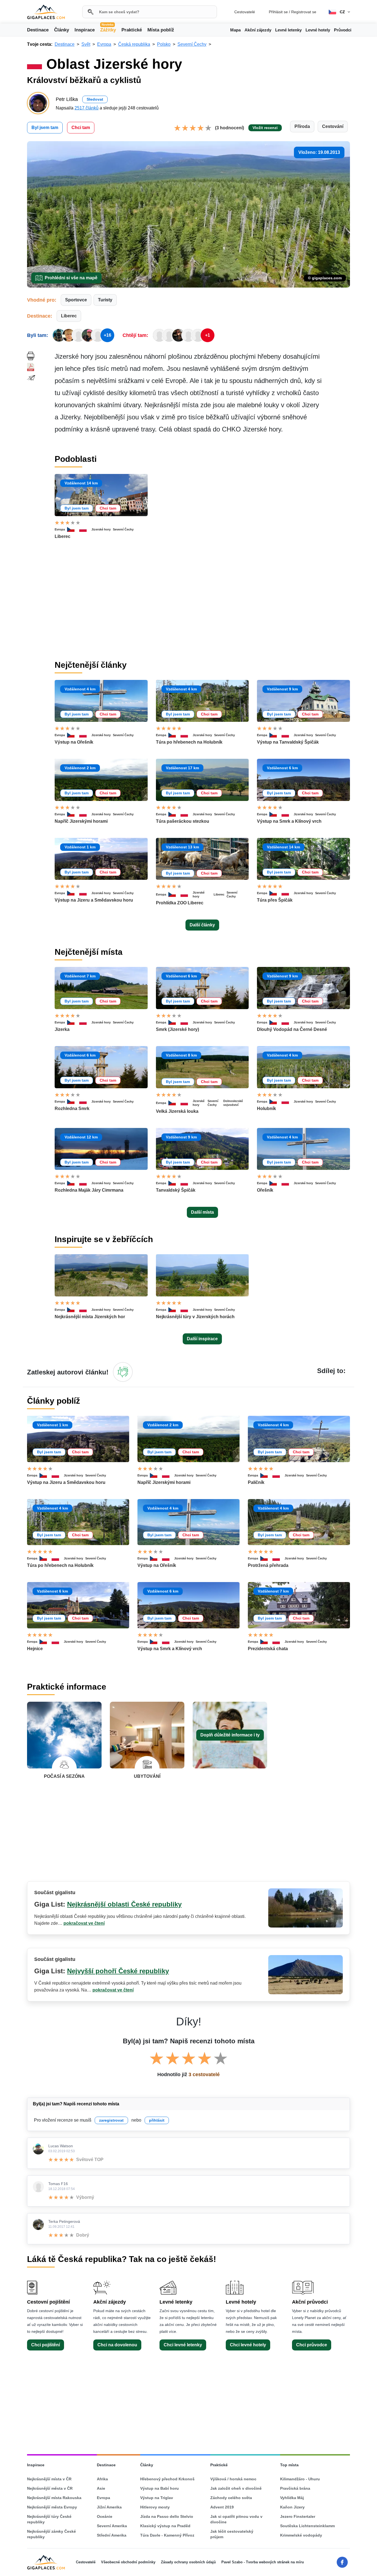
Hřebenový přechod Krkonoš (167, 2479)
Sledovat (95, 99)
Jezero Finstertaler (298, 2516)
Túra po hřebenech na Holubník (189, 742)
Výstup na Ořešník (74, 742)
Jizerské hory (101, 529)
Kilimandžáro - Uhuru (300, 2479)
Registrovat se (304, 12)
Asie (101, 2488)
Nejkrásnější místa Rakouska (54, 2498)
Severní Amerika (112, 2526)
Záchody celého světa (231, 2498)
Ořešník (265, 1190)
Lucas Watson (61, 2146)
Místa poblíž (161, 30)
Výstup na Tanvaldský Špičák (288, 742)
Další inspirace (202, 1339)
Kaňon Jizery (292, 2507)
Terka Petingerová (64, 2221)
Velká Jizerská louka (177, 1111)
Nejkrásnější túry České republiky (49, 2519)
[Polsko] (85, 529)
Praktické (132, 30)
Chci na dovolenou (117, 2345)
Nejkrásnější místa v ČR (49, 2479)
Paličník (256, 1482)
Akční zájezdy (258, 30)
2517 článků (87, 108)
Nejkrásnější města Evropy (52, 2507)
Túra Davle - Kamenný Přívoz (167, 2535)
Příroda (302, 126)
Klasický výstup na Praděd (165, 2526)
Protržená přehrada (268, 1565)
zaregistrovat (111, 2120)
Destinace (38, 30)
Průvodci (343, 30)
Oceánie (105, 2516)
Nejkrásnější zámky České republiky (51, 2534)
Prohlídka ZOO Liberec (180, 903)
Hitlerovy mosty (155, 2507)
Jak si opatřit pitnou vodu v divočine (236, 2519)
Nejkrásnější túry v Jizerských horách (195, 1317)
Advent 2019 (222, 2507)
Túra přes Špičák (275, 900)
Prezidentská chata (268, 1649)
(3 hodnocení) (229, 128)
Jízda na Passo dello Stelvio (167, 2516)
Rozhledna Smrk (72, 1109)
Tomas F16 (58, 2184)
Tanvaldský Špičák (176, 1190)
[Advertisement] (202, 605)
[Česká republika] (73, 529)
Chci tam (81, 128)
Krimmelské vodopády (301, 2535)
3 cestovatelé (204, 2074)
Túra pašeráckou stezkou (183, 821)
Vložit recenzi (265, 128)
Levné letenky (288, 30)
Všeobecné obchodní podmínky (128, 2562)
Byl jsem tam (45, 128)
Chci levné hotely (248, 2345)
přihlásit (157, 2120)
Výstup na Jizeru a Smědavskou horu (94, 900)
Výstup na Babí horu (160, 2488)
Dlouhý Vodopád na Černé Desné (292, 1029)
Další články (202, 925)
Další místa (202, 1212)
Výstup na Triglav (157, 2498)
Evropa (60, 529)
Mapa (235, 30)
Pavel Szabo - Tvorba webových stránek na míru (263, 2562)
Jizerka (62, 1029)
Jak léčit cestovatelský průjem (232, 2534)
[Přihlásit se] (123, 1372)
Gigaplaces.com (46, 12)
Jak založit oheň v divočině (236, 2488)
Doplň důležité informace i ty (230, 1735)
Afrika (102, 2479)
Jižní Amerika (109, 2507)
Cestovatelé (245, 12)
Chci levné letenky (183, 2345)
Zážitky (108, 30)
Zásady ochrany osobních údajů (188, 2562)
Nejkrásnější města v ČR (50, 2488)
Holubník (266, 1109)
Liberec (69, 316)
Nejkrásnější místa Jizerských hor (90, 1317)
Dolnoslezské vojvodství (233, 1103)
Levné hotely (318, 30)
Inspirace (85, 30)
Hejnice (35, 1649)
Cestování (333, 126)
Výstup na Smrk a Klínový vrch (289, 821)
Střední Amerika (112, 2535)
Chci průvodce (312, 2345)
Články (62, 30)
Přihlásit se (278, 12)
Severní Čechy (123, 529)
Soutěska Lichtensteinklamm (307, 2526)
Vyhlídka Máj (292, 2498)
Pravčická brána (295, 2488)
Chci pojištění (46, 2345)
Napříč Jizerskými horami (81, 821)
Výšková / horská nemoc (233, 2479)
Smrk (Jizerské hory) (177, 1029)
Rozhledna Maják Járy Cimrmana (89, 1190)
